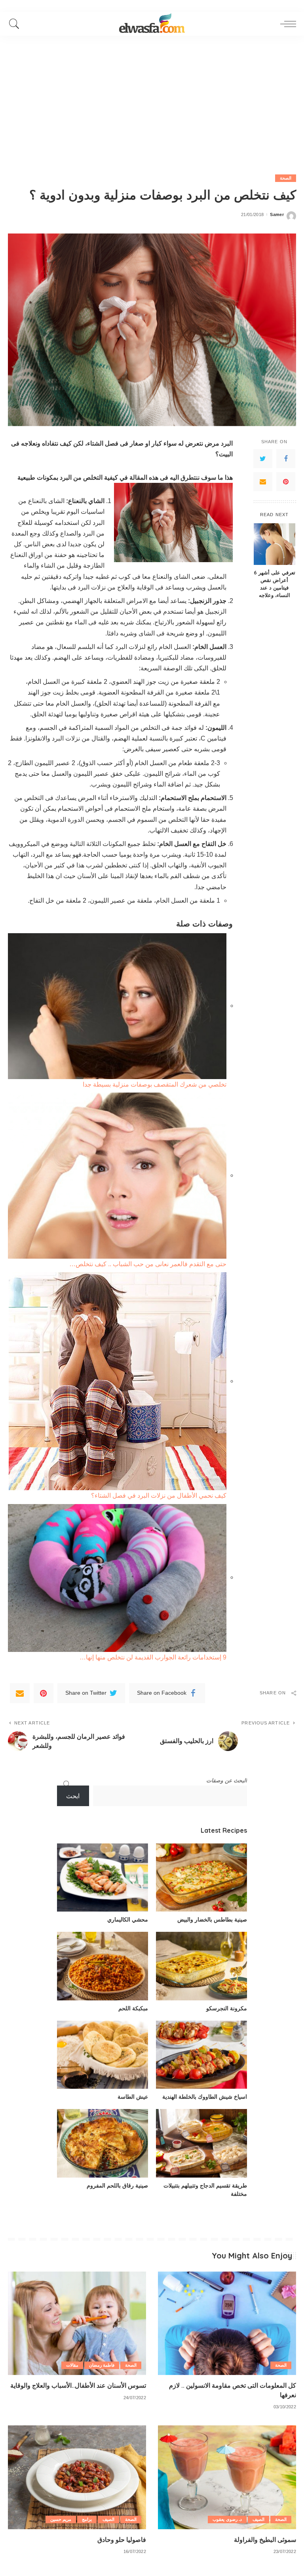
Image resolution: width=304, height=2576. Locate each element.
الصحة (286, 178)
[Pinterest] (286, 482)
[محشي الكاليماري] (103, 1878)
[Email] (263, 482)
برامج (87, 2519)
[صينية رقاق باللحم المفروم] (103, 2143)
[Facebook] (286, 459)
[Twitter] (263, 459)
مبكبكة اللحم (133, 2008)
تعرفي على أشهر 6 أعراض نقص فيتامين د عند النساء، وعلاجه (275, 584)
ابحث (73, 1796)
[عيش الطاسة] (103, 2055)
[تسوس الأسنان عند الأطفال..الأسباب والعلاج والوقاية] (77, 2323)
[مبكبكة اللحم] (103, 1966)
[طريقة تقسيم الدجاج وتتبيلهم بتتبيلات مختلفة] (201, 2143)
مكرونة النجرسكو (227, 2008)
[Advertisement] (152, 95)
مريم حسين (61, 2519)
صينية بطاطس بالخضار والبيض (212, 1920)
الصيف (258, 2519)
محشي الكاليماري (128, 1920)
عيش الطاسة (133, 2097)
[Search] (16, 24)
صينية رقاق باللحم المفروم (117, 2186)
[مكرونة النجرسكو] (201, 1966)
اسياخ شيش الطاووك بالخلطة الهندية (205, 2097)
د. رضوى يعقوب (227, 2519)
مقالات (72, 2365)
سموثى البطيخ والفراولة (265, 2540)
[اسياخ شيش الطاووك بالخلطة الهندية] (201, 2055)
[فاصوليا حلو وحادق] (77, 2477)
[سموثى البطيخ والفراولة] (227, 2477)
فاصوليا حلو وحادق (122, 2540)
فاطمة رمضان (102, 2365)
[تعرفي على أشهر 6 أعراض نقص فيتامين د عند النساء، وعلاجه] (275, 544)
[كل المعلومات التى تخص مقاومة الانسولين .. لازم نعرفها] (227, 2323)
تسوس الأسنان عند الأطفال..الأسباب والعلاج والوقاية (78, 2385)
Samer (277, 215)
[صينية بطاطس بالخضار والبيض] (201, 1878)
